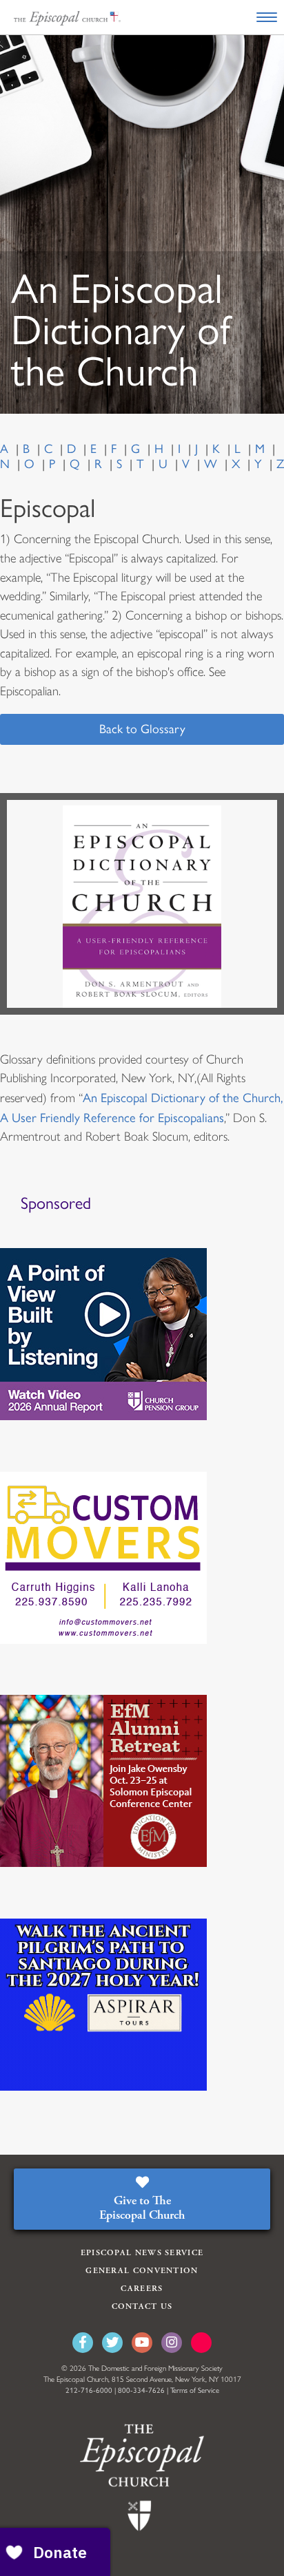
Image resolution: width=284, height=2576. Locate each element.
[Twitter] (112, 2343)
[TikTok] (201, 2343)
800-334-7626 (141, 2390)
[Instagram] (172, 2343)
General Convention (142, 2271)
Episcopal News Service (142, 2253)
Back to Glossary (142, 729)
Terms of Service (195, 2390)
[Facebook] (83, 2343)
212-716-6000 (89, 2390)
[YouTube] (142, 2343)
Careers (142, 2289)
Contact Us (142, 2306)
